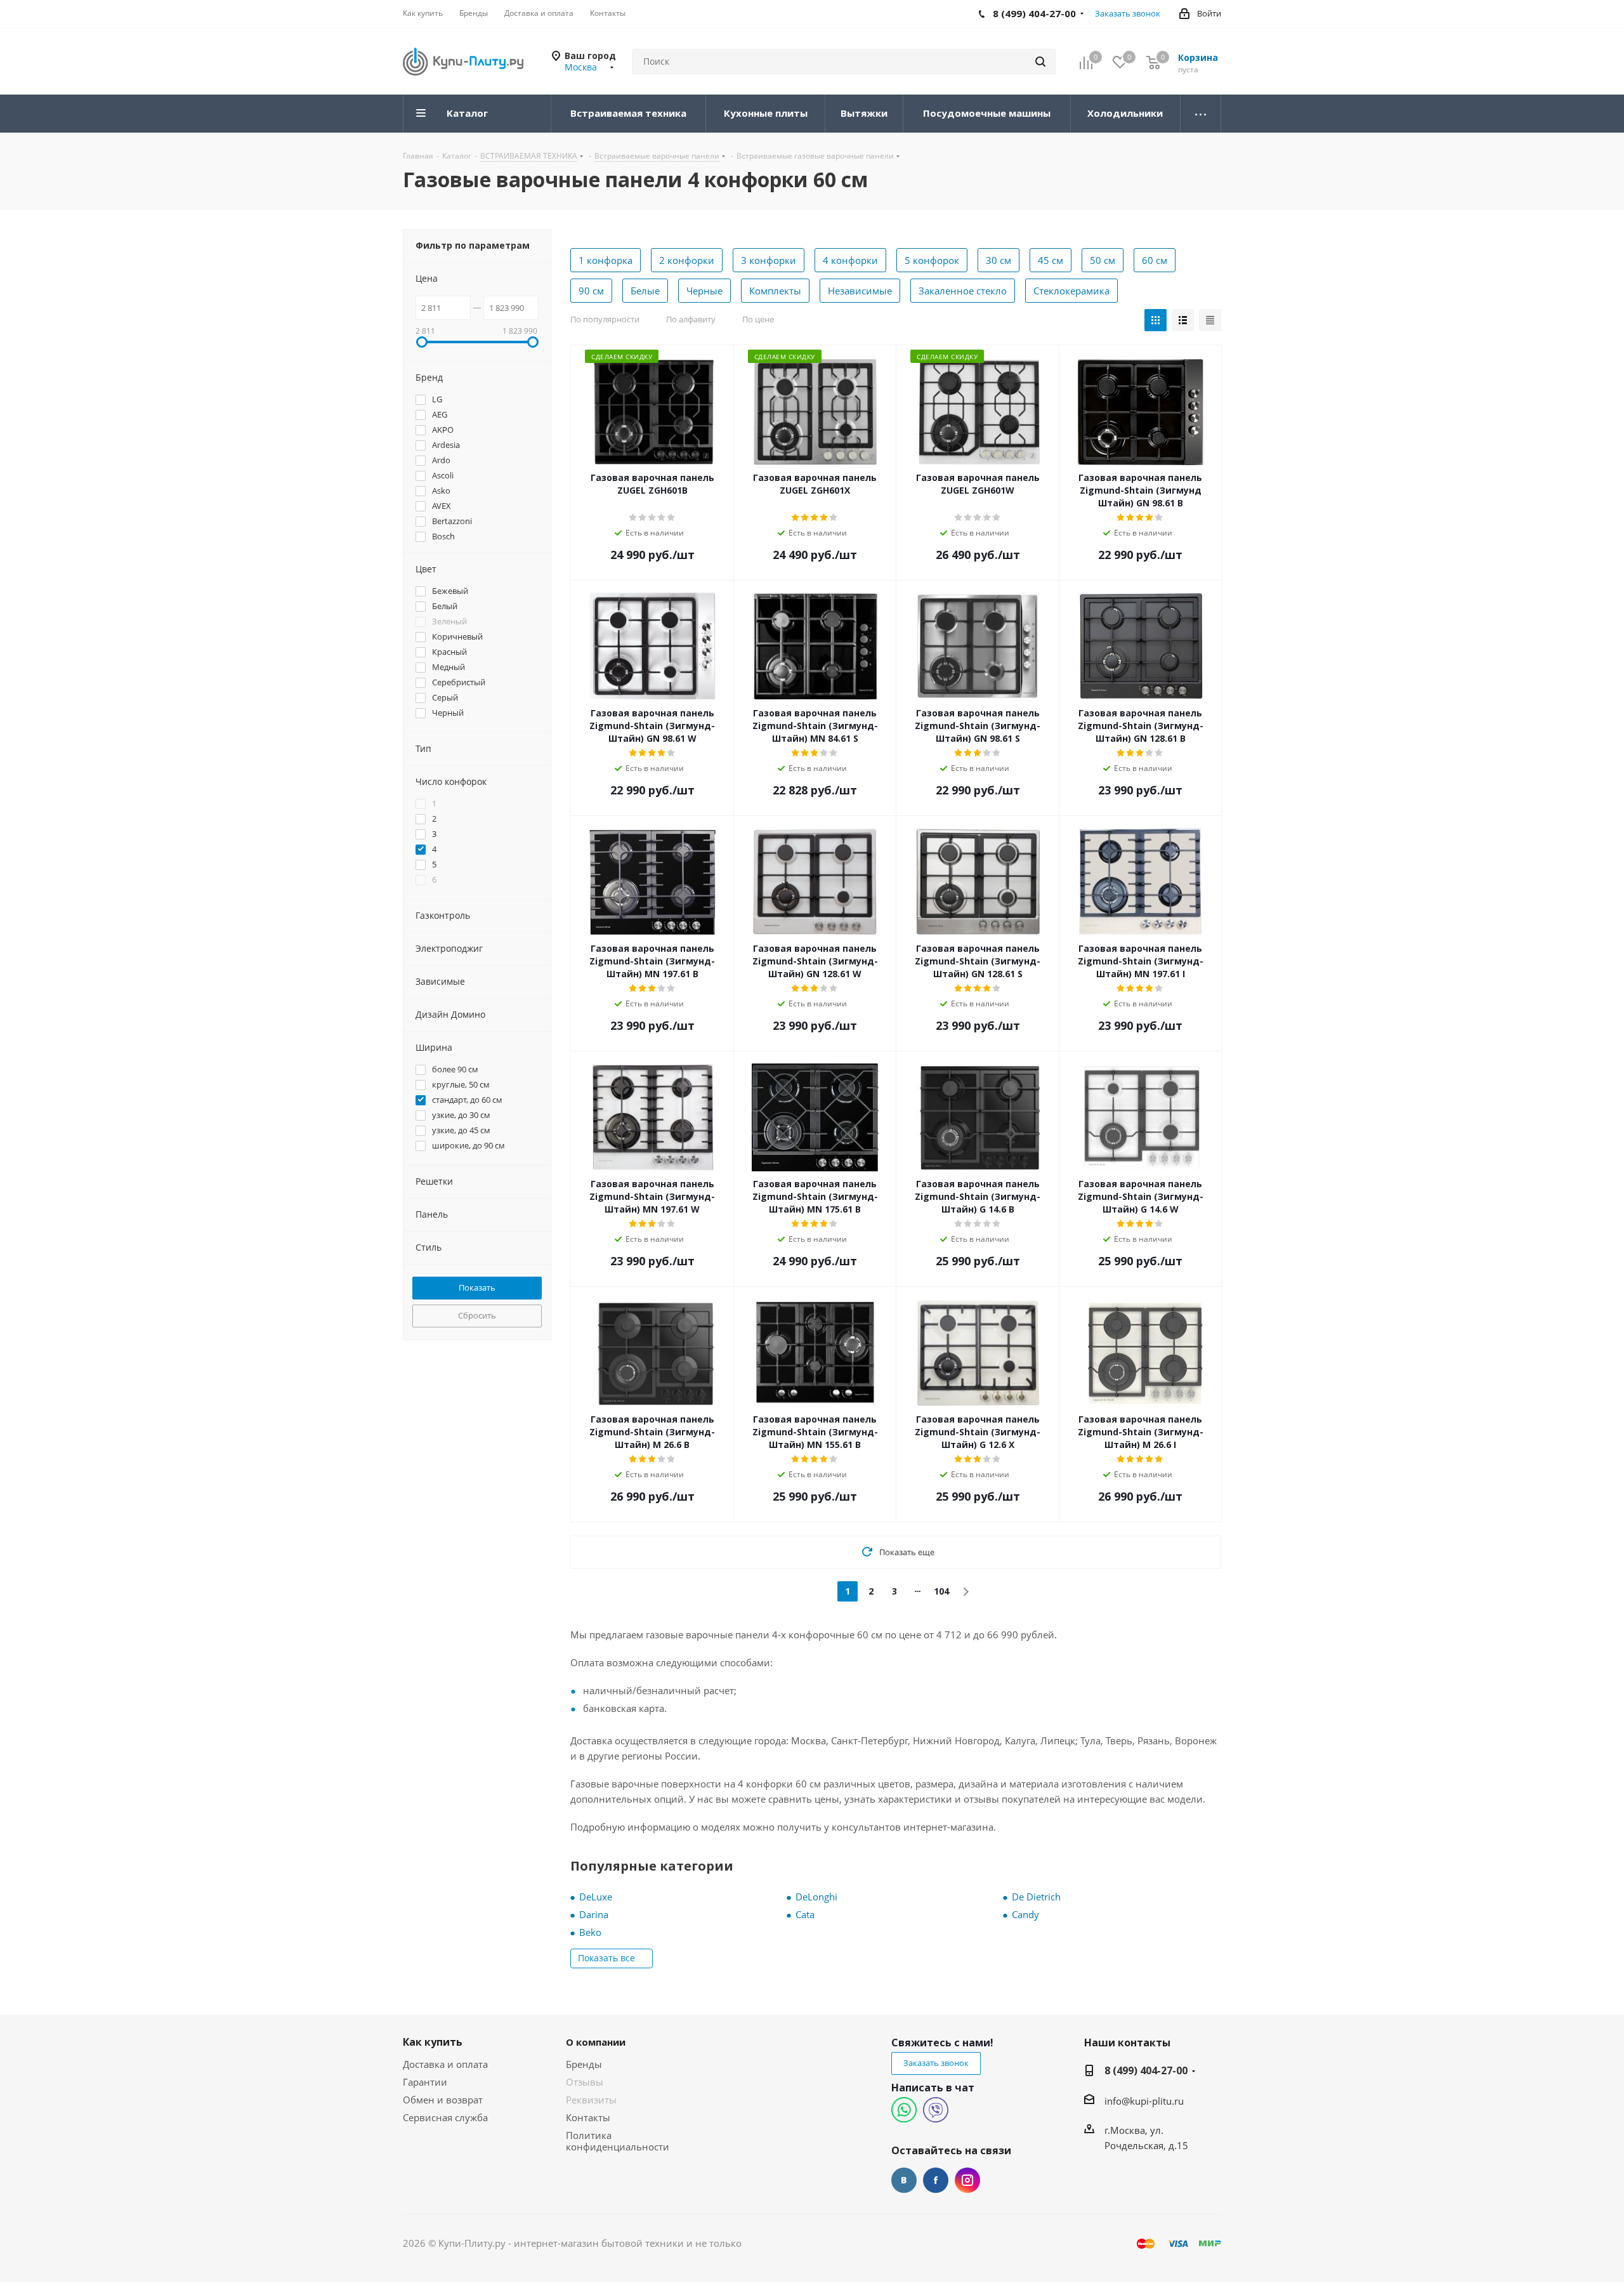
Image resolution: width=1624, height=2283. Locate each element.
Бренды (584, 2064)
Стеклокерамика (1071, 291)
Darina (594, 1914)
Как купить (433, 2042)
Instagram (967, 2180)
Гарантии (425, 2082)
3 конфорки (769, 260)
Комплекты (775, 291)
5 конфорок (932, 260)
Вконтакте (904, 2180)
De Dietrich (1036, 1897)
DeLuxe (596, 1897)
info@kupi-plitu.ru (1144, 2101)
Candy (1025, 1914)
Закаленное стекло (963, 291)
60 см (1155, 260)
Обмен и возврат (443, 2100)
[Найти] (1040, 62)
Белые (645, 291)
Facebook (936, 2180)
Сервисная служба (445, 2117)
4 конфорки (850, 260)
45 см (1051, 260)
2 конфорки (687, 260)
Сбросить (477, 1315)
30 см (999, 260)
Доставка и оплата (445, 2064)
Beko (590, 1932)
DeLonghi (816, 1897)
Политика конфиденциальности (618, 2141)
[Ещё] (1201, 114)
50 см (1103, 260)
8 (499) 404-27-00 (1146, 2070)
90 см (591, 291)
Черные (704, 291)
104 (941, 1591)
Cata (805, 1914)
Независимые (860, 291)
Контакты (588, 2117)
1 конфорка (606, 260)
